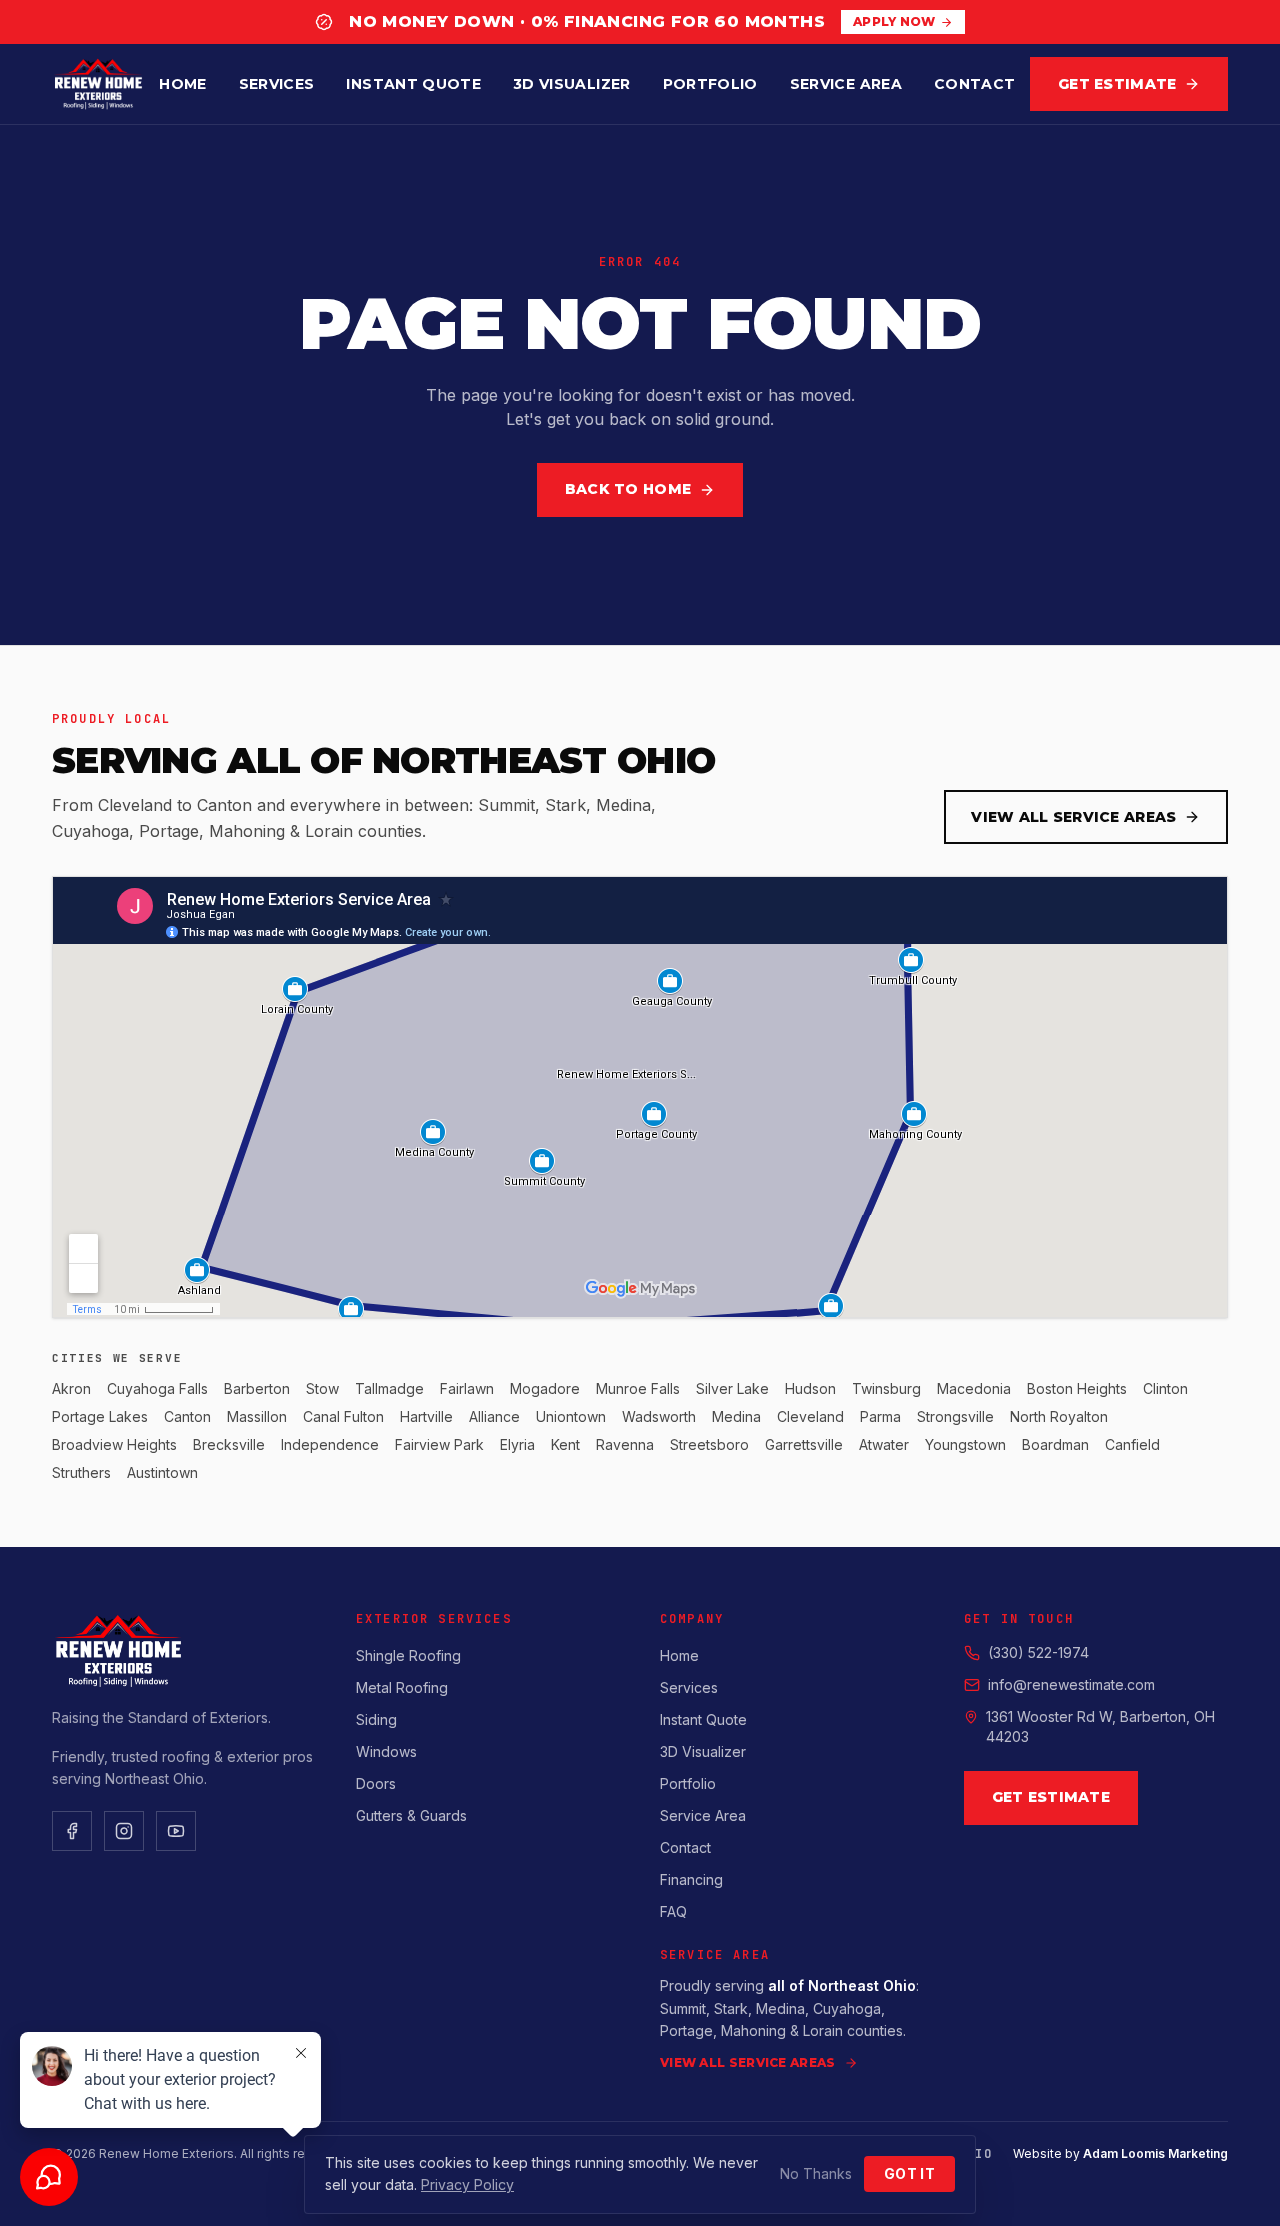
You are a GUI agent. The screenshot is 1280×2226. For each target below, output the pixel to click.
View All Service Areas (1073, 817)
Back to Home (628, 489)
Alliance (494, 1416)
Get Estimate (1117, 84)
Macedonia (974, 1388)
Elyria (517, 1444)
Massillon (257, 1416)
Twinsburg (886, 1388)
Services (277, 84)
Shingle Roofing (408, 1655)
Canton (187, 1416)
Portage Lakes (100, 1416)
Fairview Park (439, 1444)
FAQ (673, 1911)
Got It (909, 2173)
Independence (330, 1444)
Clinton (1165, 1388)
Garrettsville (804, 1444)
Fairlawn (467, 1388)
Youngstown (965, 1444)
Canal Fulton (343, 1416)
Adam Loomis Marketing (1155, 2153)
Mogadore (545, 1388)
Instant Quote (413, 84)
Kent (565, 1444)
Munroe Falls (638, 1388)
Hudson (810, 1388)
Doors (376, 1783)
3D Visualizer (572, 84)
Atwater (884, 1444)
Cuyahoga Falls (157, 1388)
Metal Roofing (402, 1687)
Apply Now (894, 21)
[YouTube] (176, 1831)
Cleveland (810, 1416)
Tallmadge (389, 1388)
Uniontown (571, 1416)
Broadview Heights (114, 1444)
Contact (974, 84)
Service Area (846, 84)
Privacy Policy (467, 2184)
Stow (322, 1388)
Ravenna (625, 1444)
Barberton (257, 1388)
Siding (376, 1719)
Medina (736, 1416)
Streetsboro (709, 1444)
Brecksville (229, 1444)
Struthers (81, 1472)
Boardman (1055, 1444)
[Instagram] (124, 1831)
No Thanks (816, 2173)
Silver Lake (732, 1388)
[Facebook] (72, 1831)
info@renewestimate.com (1071, 1684)
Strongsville (955, 1416)
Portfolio (710, 84)
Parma (880, 1416)
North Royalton (1059, 1416)
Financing (691, 1879)
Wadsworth (659, 1416)
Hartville (426, 1416)
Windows (386, 1751)
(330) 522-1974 (1038, 1652)
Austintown (162, 1472)
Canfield (1132, 1444)
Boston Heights (1077, 1388)
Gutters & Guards (411, 1815)
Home (182, 84)
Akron (71, 1388)
